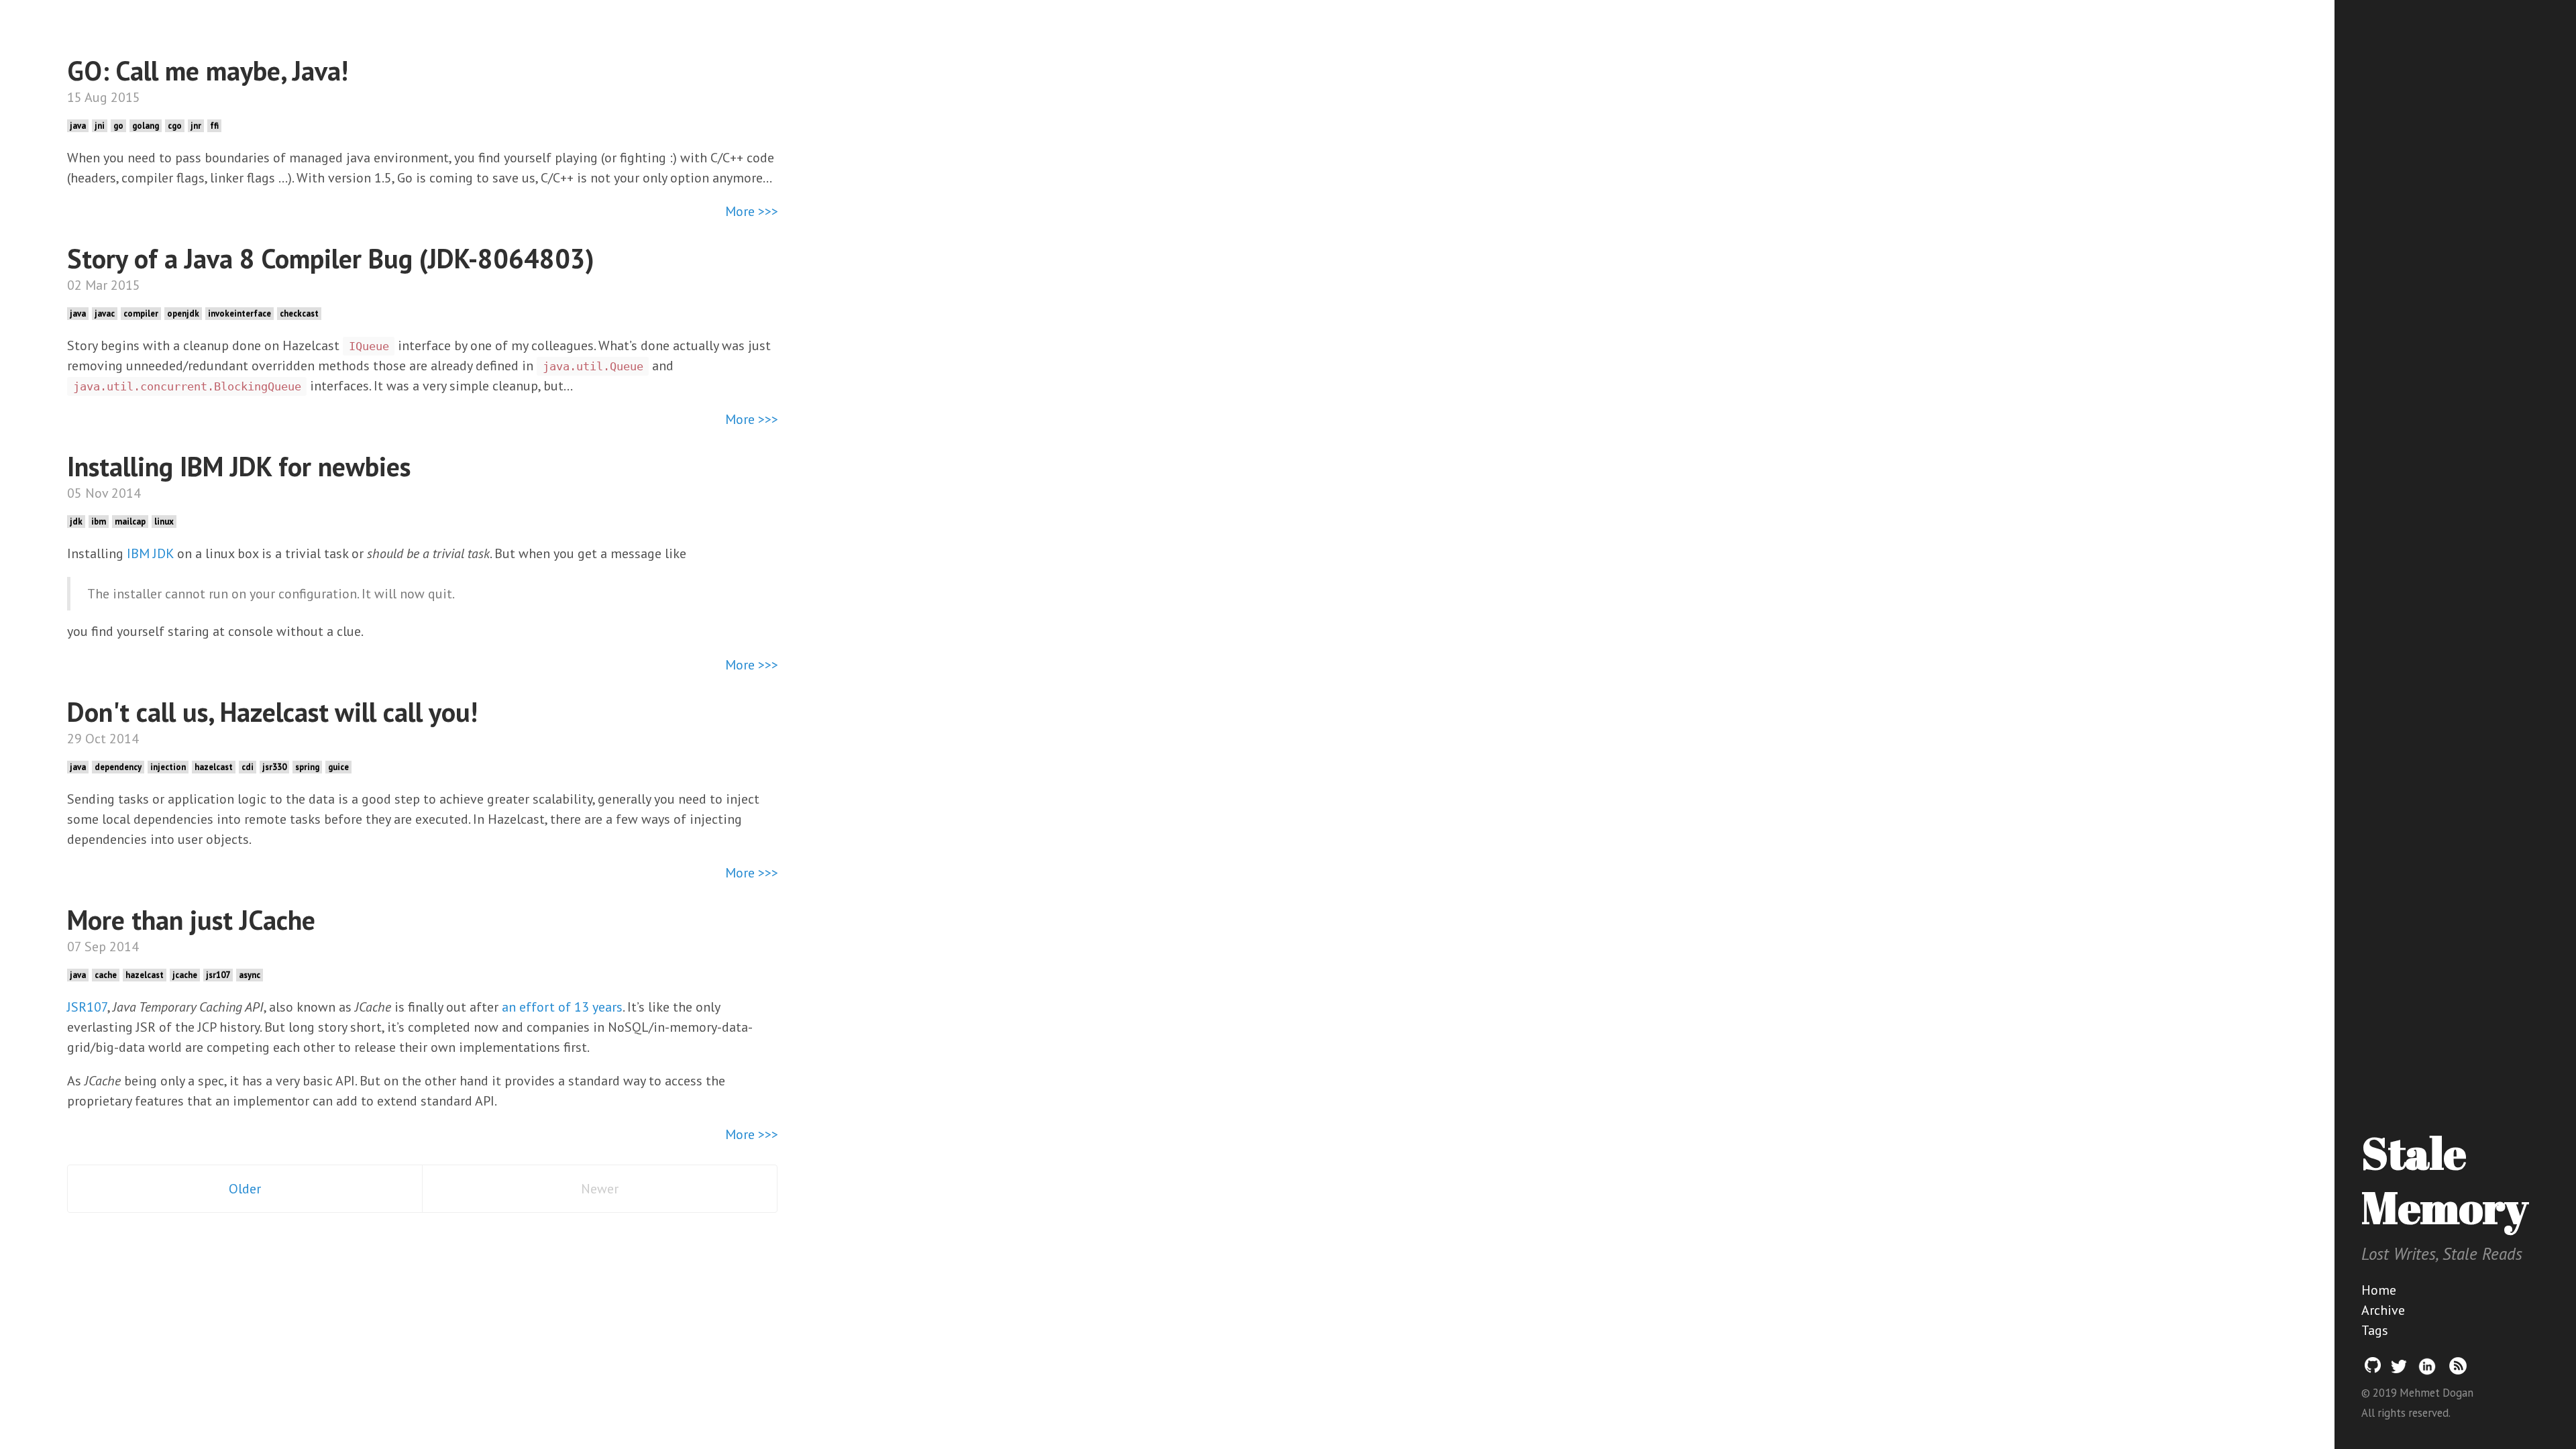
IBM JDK (150, 553)
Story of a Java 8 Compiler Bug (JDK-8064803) (331, 258)
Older (245, 1189)
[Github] (2373, 1372)
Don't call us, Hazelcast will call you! (272, 712)
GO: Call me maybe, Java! (208, 70)
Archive (2383, 1310)
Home (2379, 1290)
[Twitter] (2399, 1372)
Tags (2375, 1330)
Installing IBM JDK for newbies (239, 466)
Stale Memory (2445, 1180)
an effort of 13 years (562, 1007)
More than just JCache (191, 920)
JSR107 (87, 1007)
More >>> (752, 211)
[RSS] (2458, 1372)
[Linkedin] (2427, 1372)
